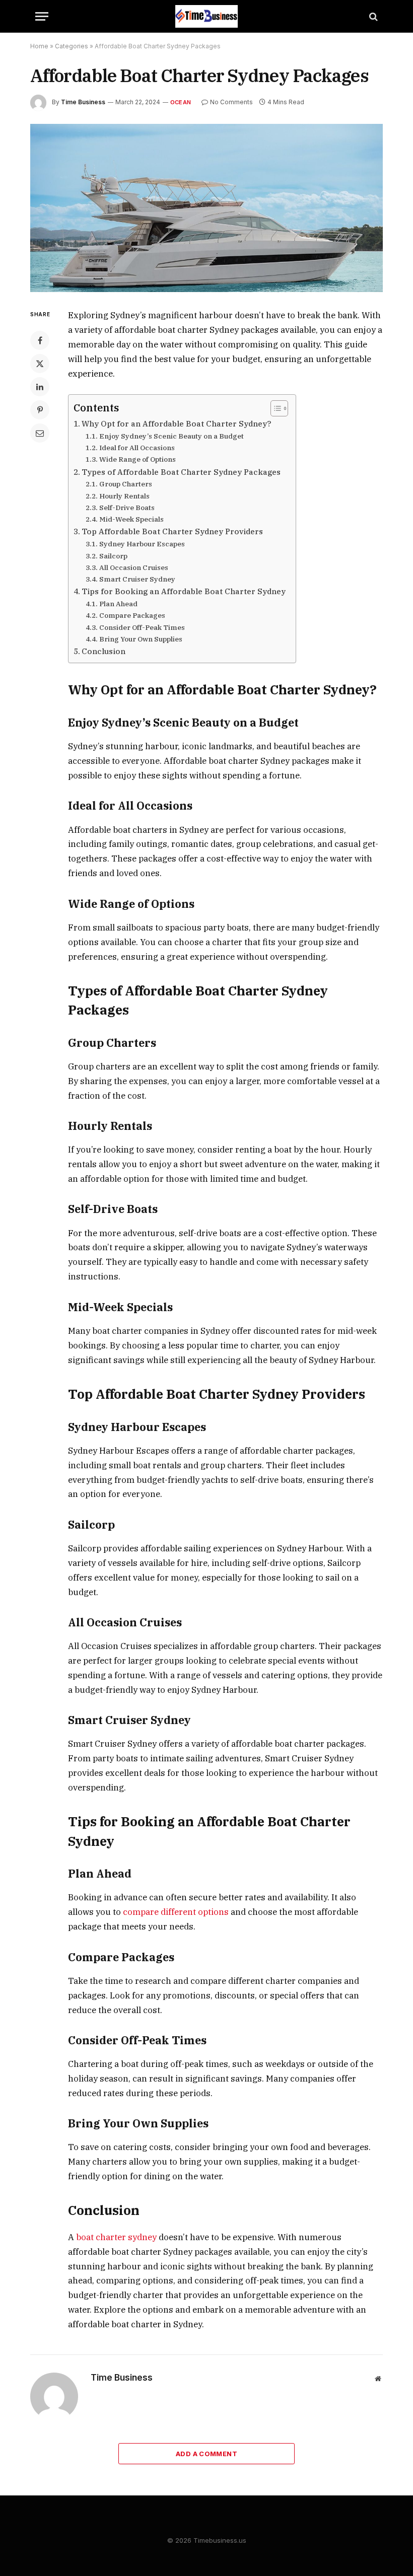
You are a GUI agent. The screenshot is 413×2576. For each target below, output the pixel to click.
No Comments (231, 102)
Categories (72, 46)
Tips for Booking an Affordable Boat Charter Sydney (184, 591)
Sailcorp (113, 556)
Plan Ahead (118, 604)
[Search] (372, 16)
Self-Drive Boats (127, 508)
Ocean (181, 102)
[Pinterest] (40, 410)
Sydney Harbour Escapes (142, 544)
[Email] (40, 433)
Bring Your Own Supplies (141, 639)
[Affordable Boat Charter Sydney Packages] (206, 208)
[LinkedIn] (40, 387)
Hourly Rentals (124, 496)
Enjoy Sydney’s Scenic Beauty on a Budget (171, 436)
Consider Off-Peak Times (142, 627)
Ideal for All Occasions (137, 448)
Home (39, 46)
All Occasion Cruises (134, 567)
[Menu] (42, 16)
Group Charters (126, 484)
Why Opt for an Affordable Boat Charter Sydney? (176, 423)
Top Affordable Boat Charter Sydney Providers (172, 531)
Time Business (83, 102)
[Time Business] (207, 16)
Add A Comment (206, 2454)
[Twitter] (40, 364)
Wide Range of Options (137, 459)
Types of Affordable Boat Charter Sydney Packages (181, 472)
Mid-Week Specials (131, 519)
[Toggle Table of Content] (274, 408)
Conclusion (104, 651)
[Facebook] (40, 340)
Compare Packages (132, 615)
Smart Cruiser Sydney (137, 579)
